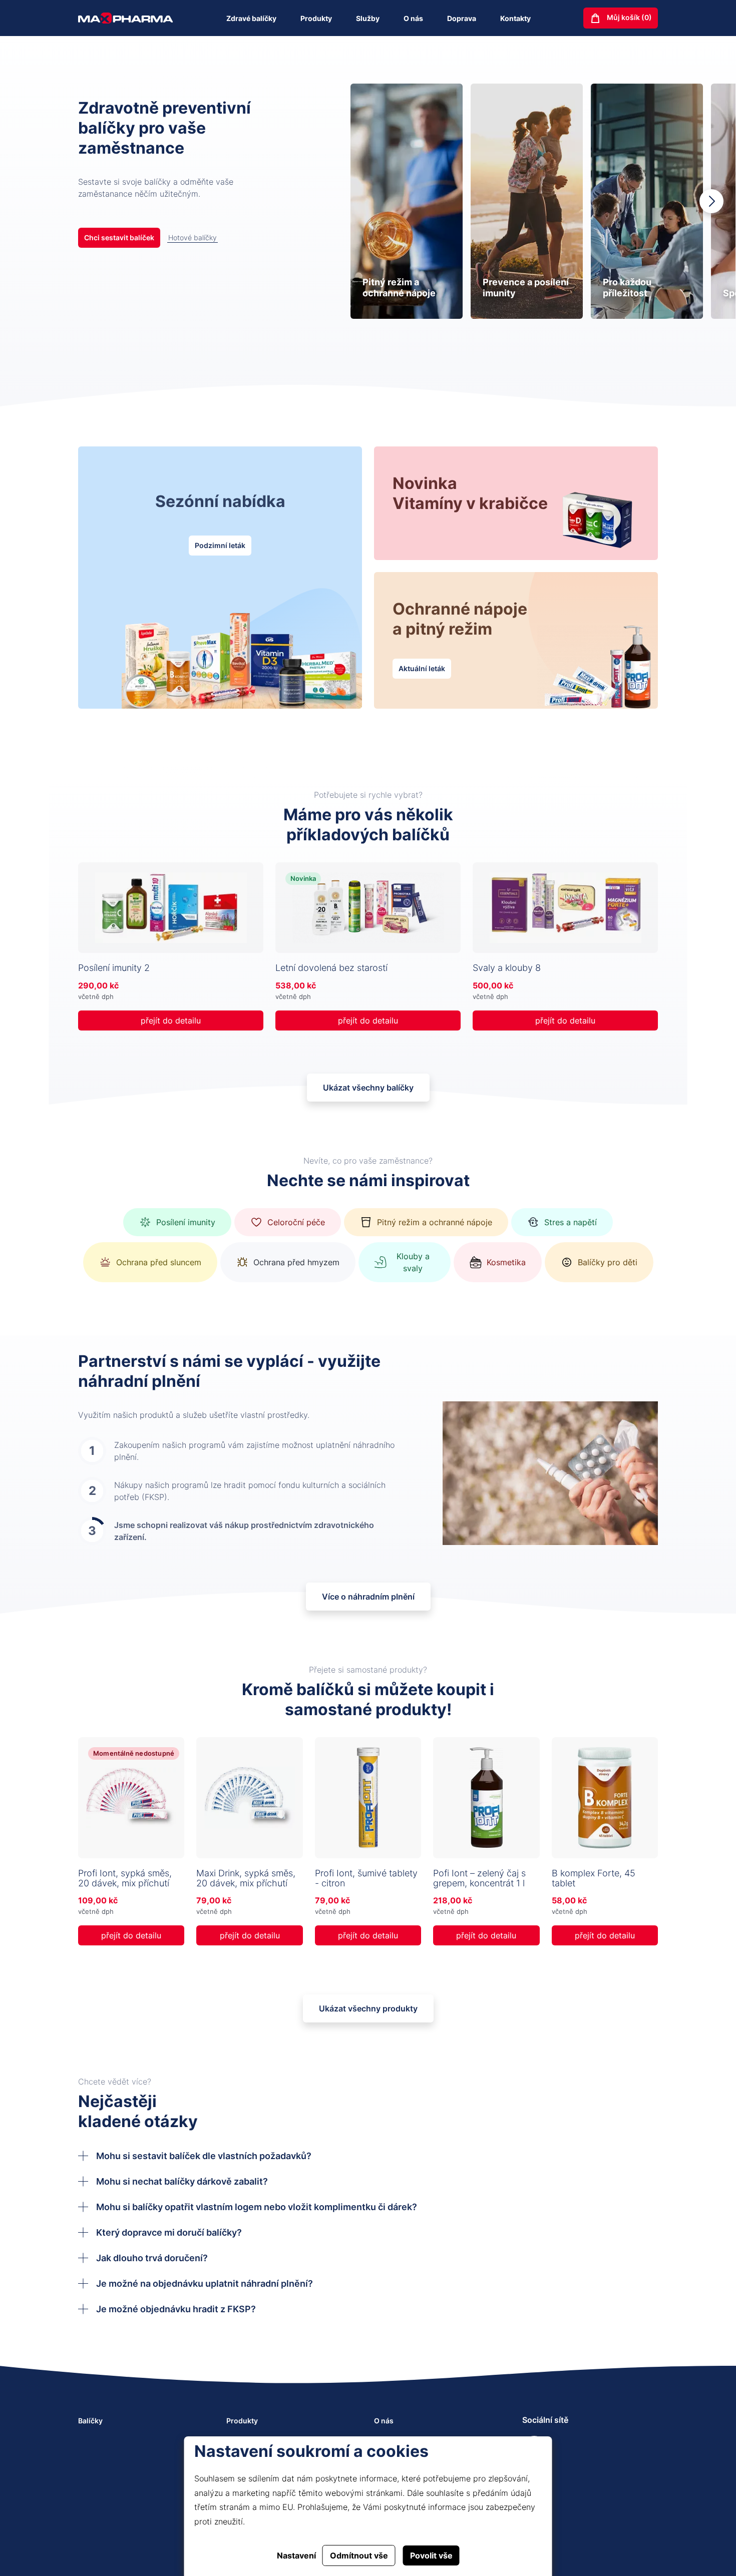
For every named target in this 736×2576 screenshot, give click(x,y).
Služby (368, 18)
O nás (413, 18)
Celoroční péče (296, 1222)
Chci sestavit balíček (119, 237)
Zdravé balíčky (251, 18)
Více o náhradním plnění (368, 1597)
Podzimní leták (220, 545)
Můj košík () (629, 17)
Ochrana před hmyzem (296, 1262)
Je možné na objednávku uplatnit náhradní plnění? (205, 2283)
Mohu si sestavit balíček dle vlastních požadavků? (204, 2156)
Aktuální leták (422, 668)
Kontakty (515, 18)
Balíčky (90, 2421)
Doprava (462, 18)
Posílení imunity (186, 1222)
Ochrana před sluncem (159, 1262)
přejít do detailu (171, 1020)
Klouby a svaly (413, 1262)
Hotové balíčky (193, 237)
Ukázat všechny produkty (368, 2008)
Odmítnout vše (359, 2555)
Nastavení (296, 2555)
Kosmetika (506, 1262)
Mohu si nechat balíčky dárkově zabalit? (182, 2181)
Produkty (316, 18)
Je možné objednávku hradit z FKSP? (176, 2309)
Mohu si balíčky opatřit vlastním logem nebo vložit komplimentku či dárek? (257, 2207)
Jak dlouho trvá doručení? (152, 2258)
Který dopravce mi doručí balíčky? (169, 2232)
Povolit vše (431, 2555)
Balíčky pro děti (608, 1262)
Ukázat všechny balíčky (368, 1088)
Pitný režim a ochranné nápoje (435, 1222)
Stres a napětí (571, 1222)
